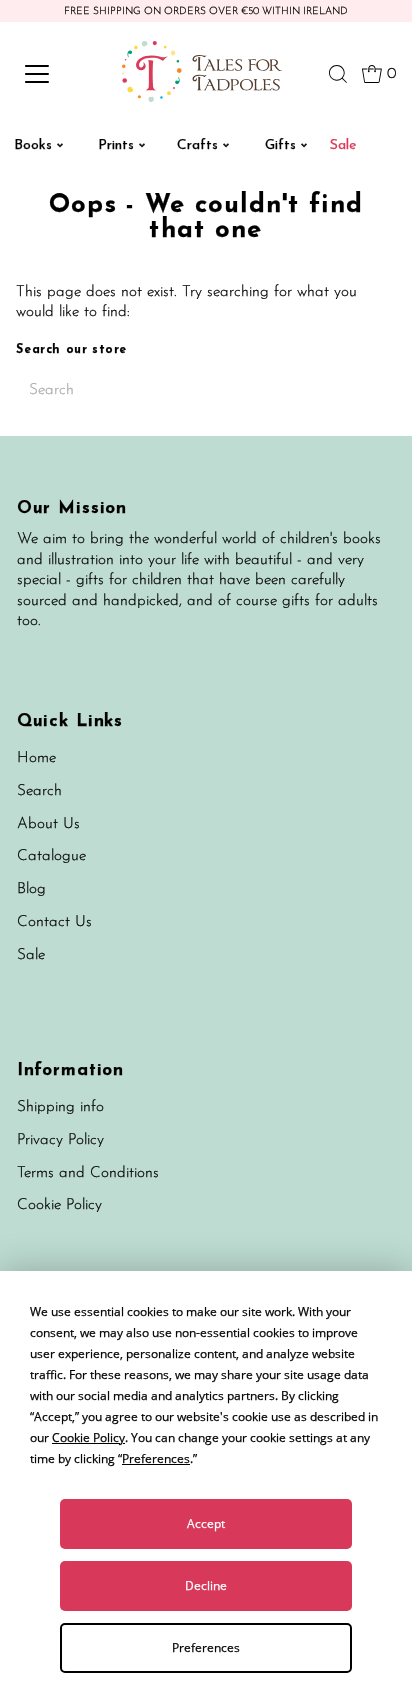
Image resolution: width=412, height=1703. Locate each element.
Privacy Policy (60, 1140)
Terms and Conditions (88, 1173)
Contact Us (54, 922)
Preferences (206, 1647)
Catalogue (51, 856)
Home (36, 758)
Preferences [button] (156, 1458)
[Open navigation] (57, 74)
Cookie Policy (59, 1205)
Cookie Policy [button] (88, 1437)
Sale (31, 955)
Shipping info (60, 1107)
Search (39, 791)
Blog (31, 889)
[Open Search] (338, 74)
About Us (48, 824)
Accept (206, 1523)
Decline (206, 1585)
